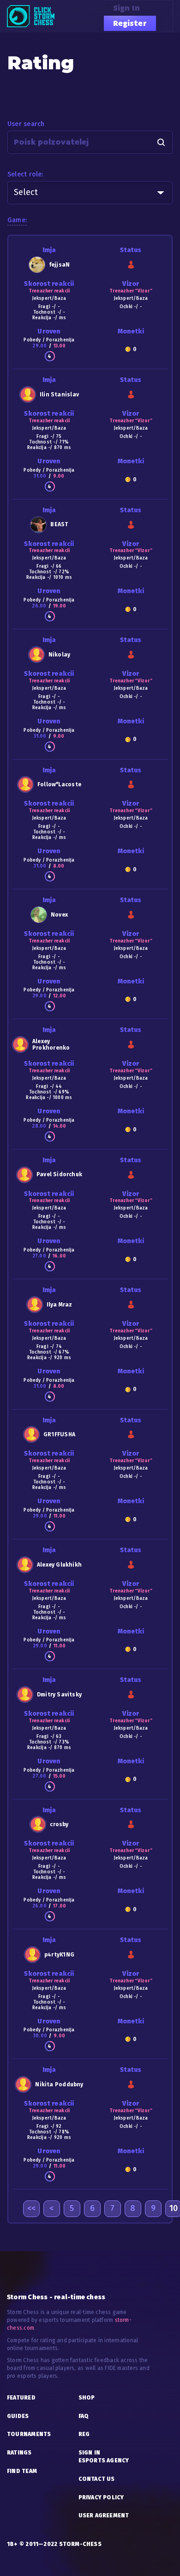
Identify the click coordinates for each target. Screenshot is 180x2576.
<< (31, 2208)
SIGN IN (90, 2453)
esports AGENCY (104, 2461)
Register (130, 23)
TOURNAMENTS (29, 2434)
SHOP (87, 2398)
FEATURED (21, 2398)
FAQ (84, 2416)
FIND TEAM (22, 2471)
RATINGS (19, 2453)
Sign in (127, 8)
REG (84, 2434)
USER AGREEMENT (104, 2515)
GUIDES (18, 2416)
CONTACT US (97, 2479)
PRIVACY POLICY (101, 2497)
